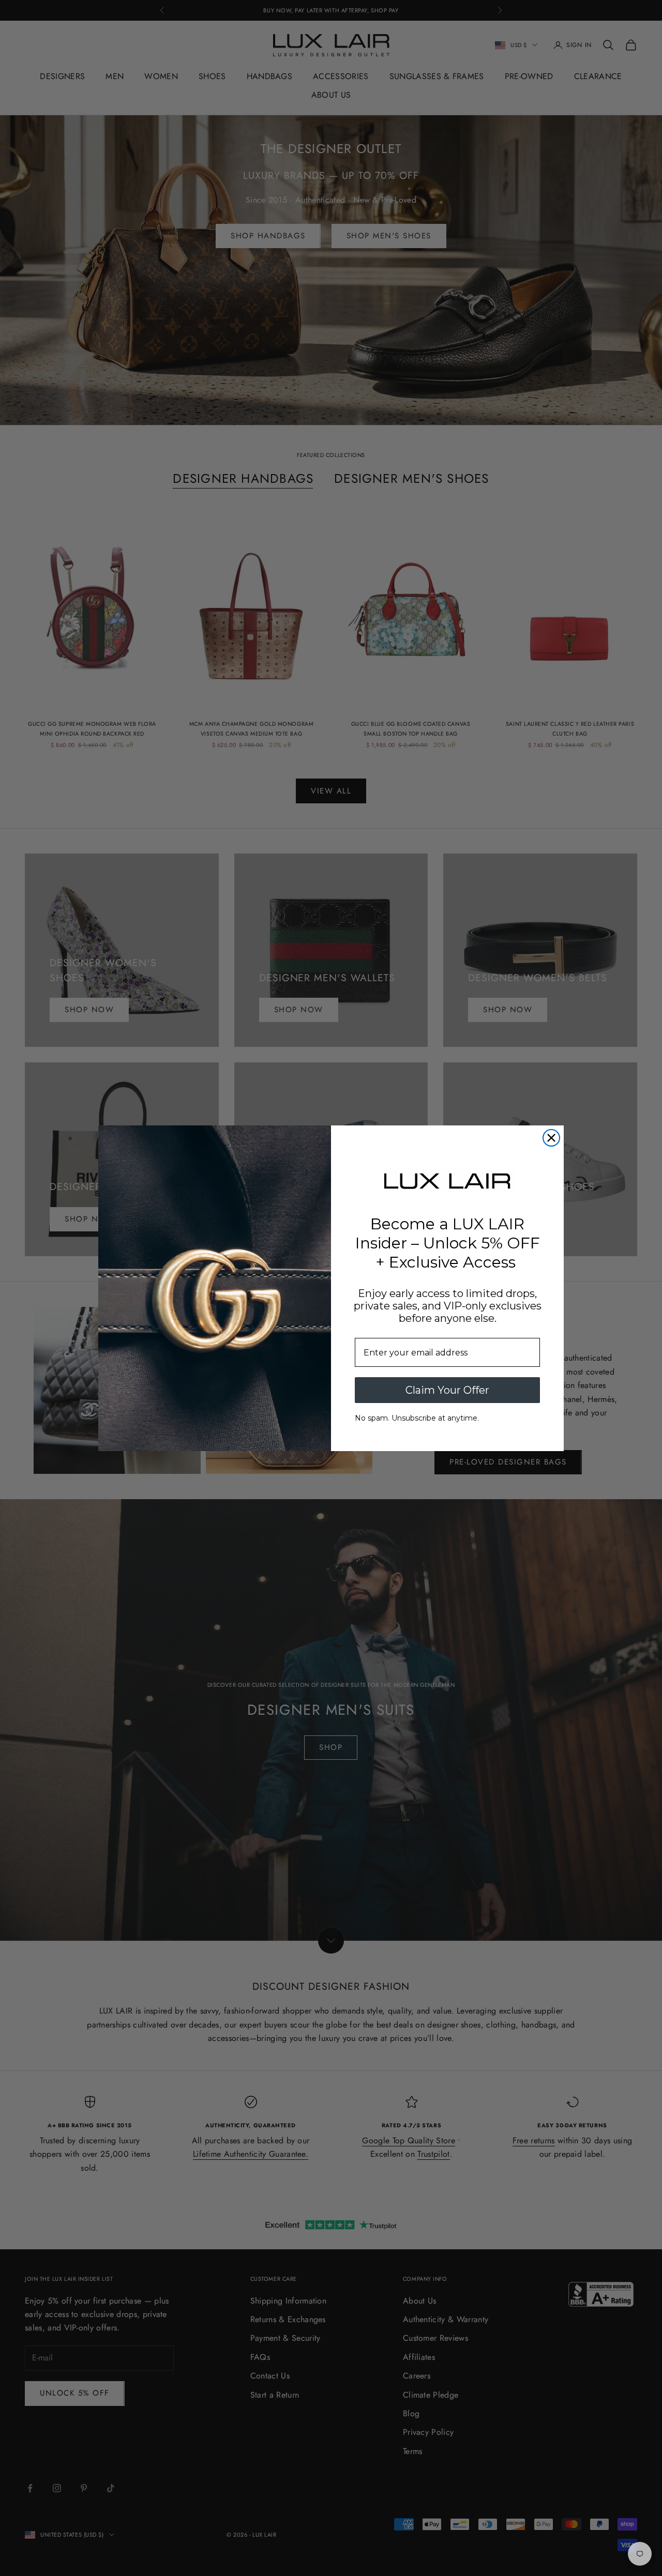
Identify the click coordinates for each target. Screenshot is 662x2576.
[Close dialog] (551, 1138)
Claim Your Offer (447, 1390)
